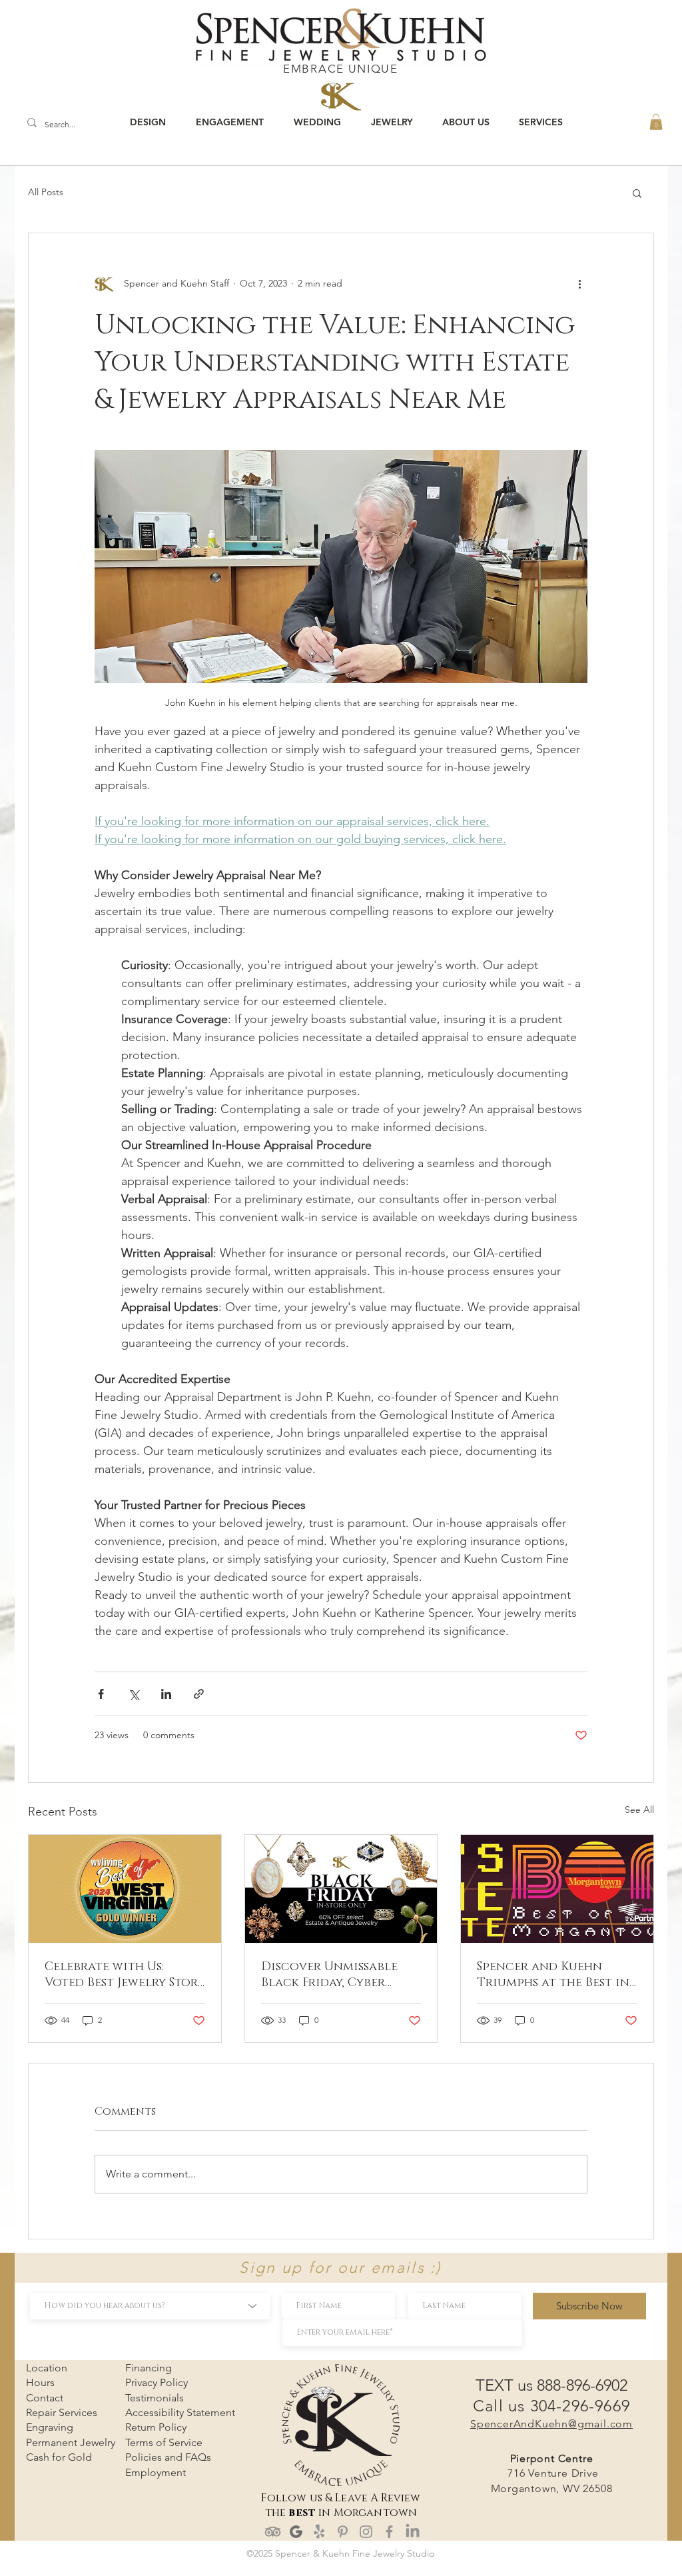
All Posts (46, 192)
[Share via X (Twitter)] (134, 1694)
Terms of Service (164, 2442)
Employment (156, 2472)
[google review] (296, 2532)
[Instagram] (366, 2532)
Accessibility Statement (180, 2412)
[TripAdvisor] (273, 2532)
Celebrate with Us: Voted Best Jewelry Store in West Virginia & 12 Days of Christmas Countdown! (125, 1975)
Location (47, 2368)
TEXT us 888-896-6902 (551, 2385)
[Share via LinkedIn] (166, 1694)
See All (639, 1810)
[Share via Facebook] (101, 1694)
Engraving (50, 2427)
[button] (656, 122)
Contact (45, 2398)
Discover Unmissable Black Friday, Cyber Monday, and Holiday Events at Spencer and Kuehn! (334, 1975)
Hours (40, 2382)
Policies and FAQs (168, 2457)
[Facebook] (389, 2532)
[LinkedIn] (413, 2532)
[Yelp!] (319, 2532)
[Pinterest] (343, 2532)
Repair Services (62, 2412)
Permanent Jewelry (71, 2442)
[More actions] (579, 284)
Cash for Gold (59, 2457)
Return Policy (156, 2427)
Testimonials (155, 2398)
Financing (149, 2368)
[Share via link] (199, 1694)
